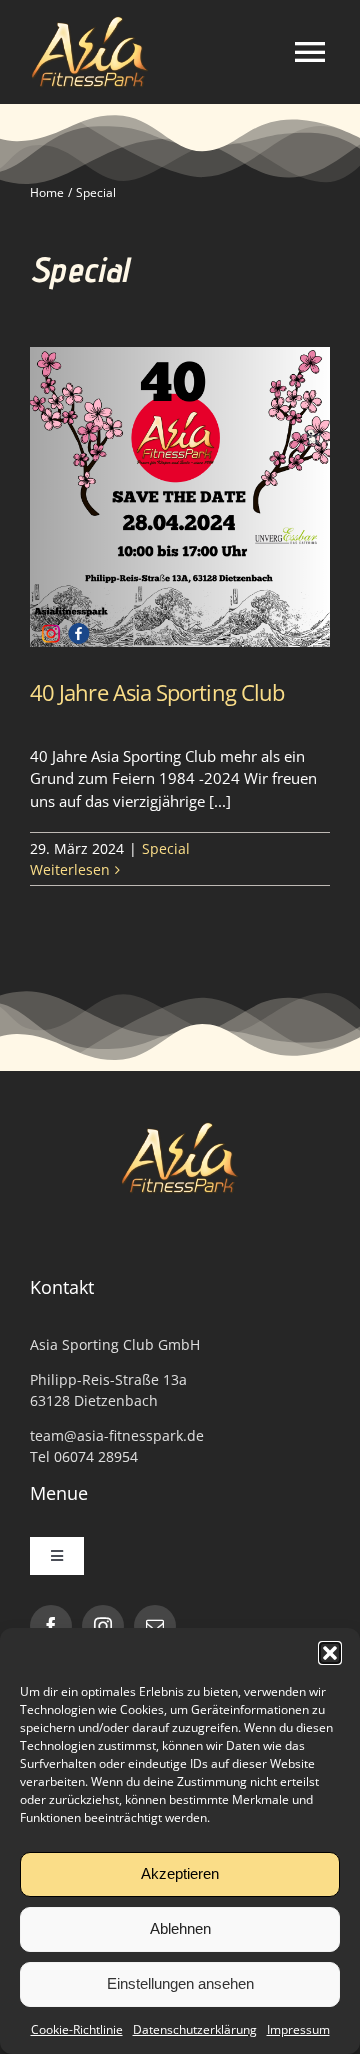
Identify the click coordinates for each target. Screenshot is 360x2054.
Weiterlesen (70, 869)
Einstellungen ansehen (180, 1983)
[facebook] (51, 1626)
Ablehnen (180, 1928)
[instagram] (103, 1626)
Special (166, 848)
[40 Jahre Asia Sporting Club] (180, 497)
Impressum (298, 2029)
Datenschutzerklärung (195, 2029)
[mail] (155, 1626)
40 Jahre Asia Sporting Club (157, 692)
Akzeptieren (180, 1873)
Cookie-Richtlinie (77, 2029)
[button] (330, 1653)
